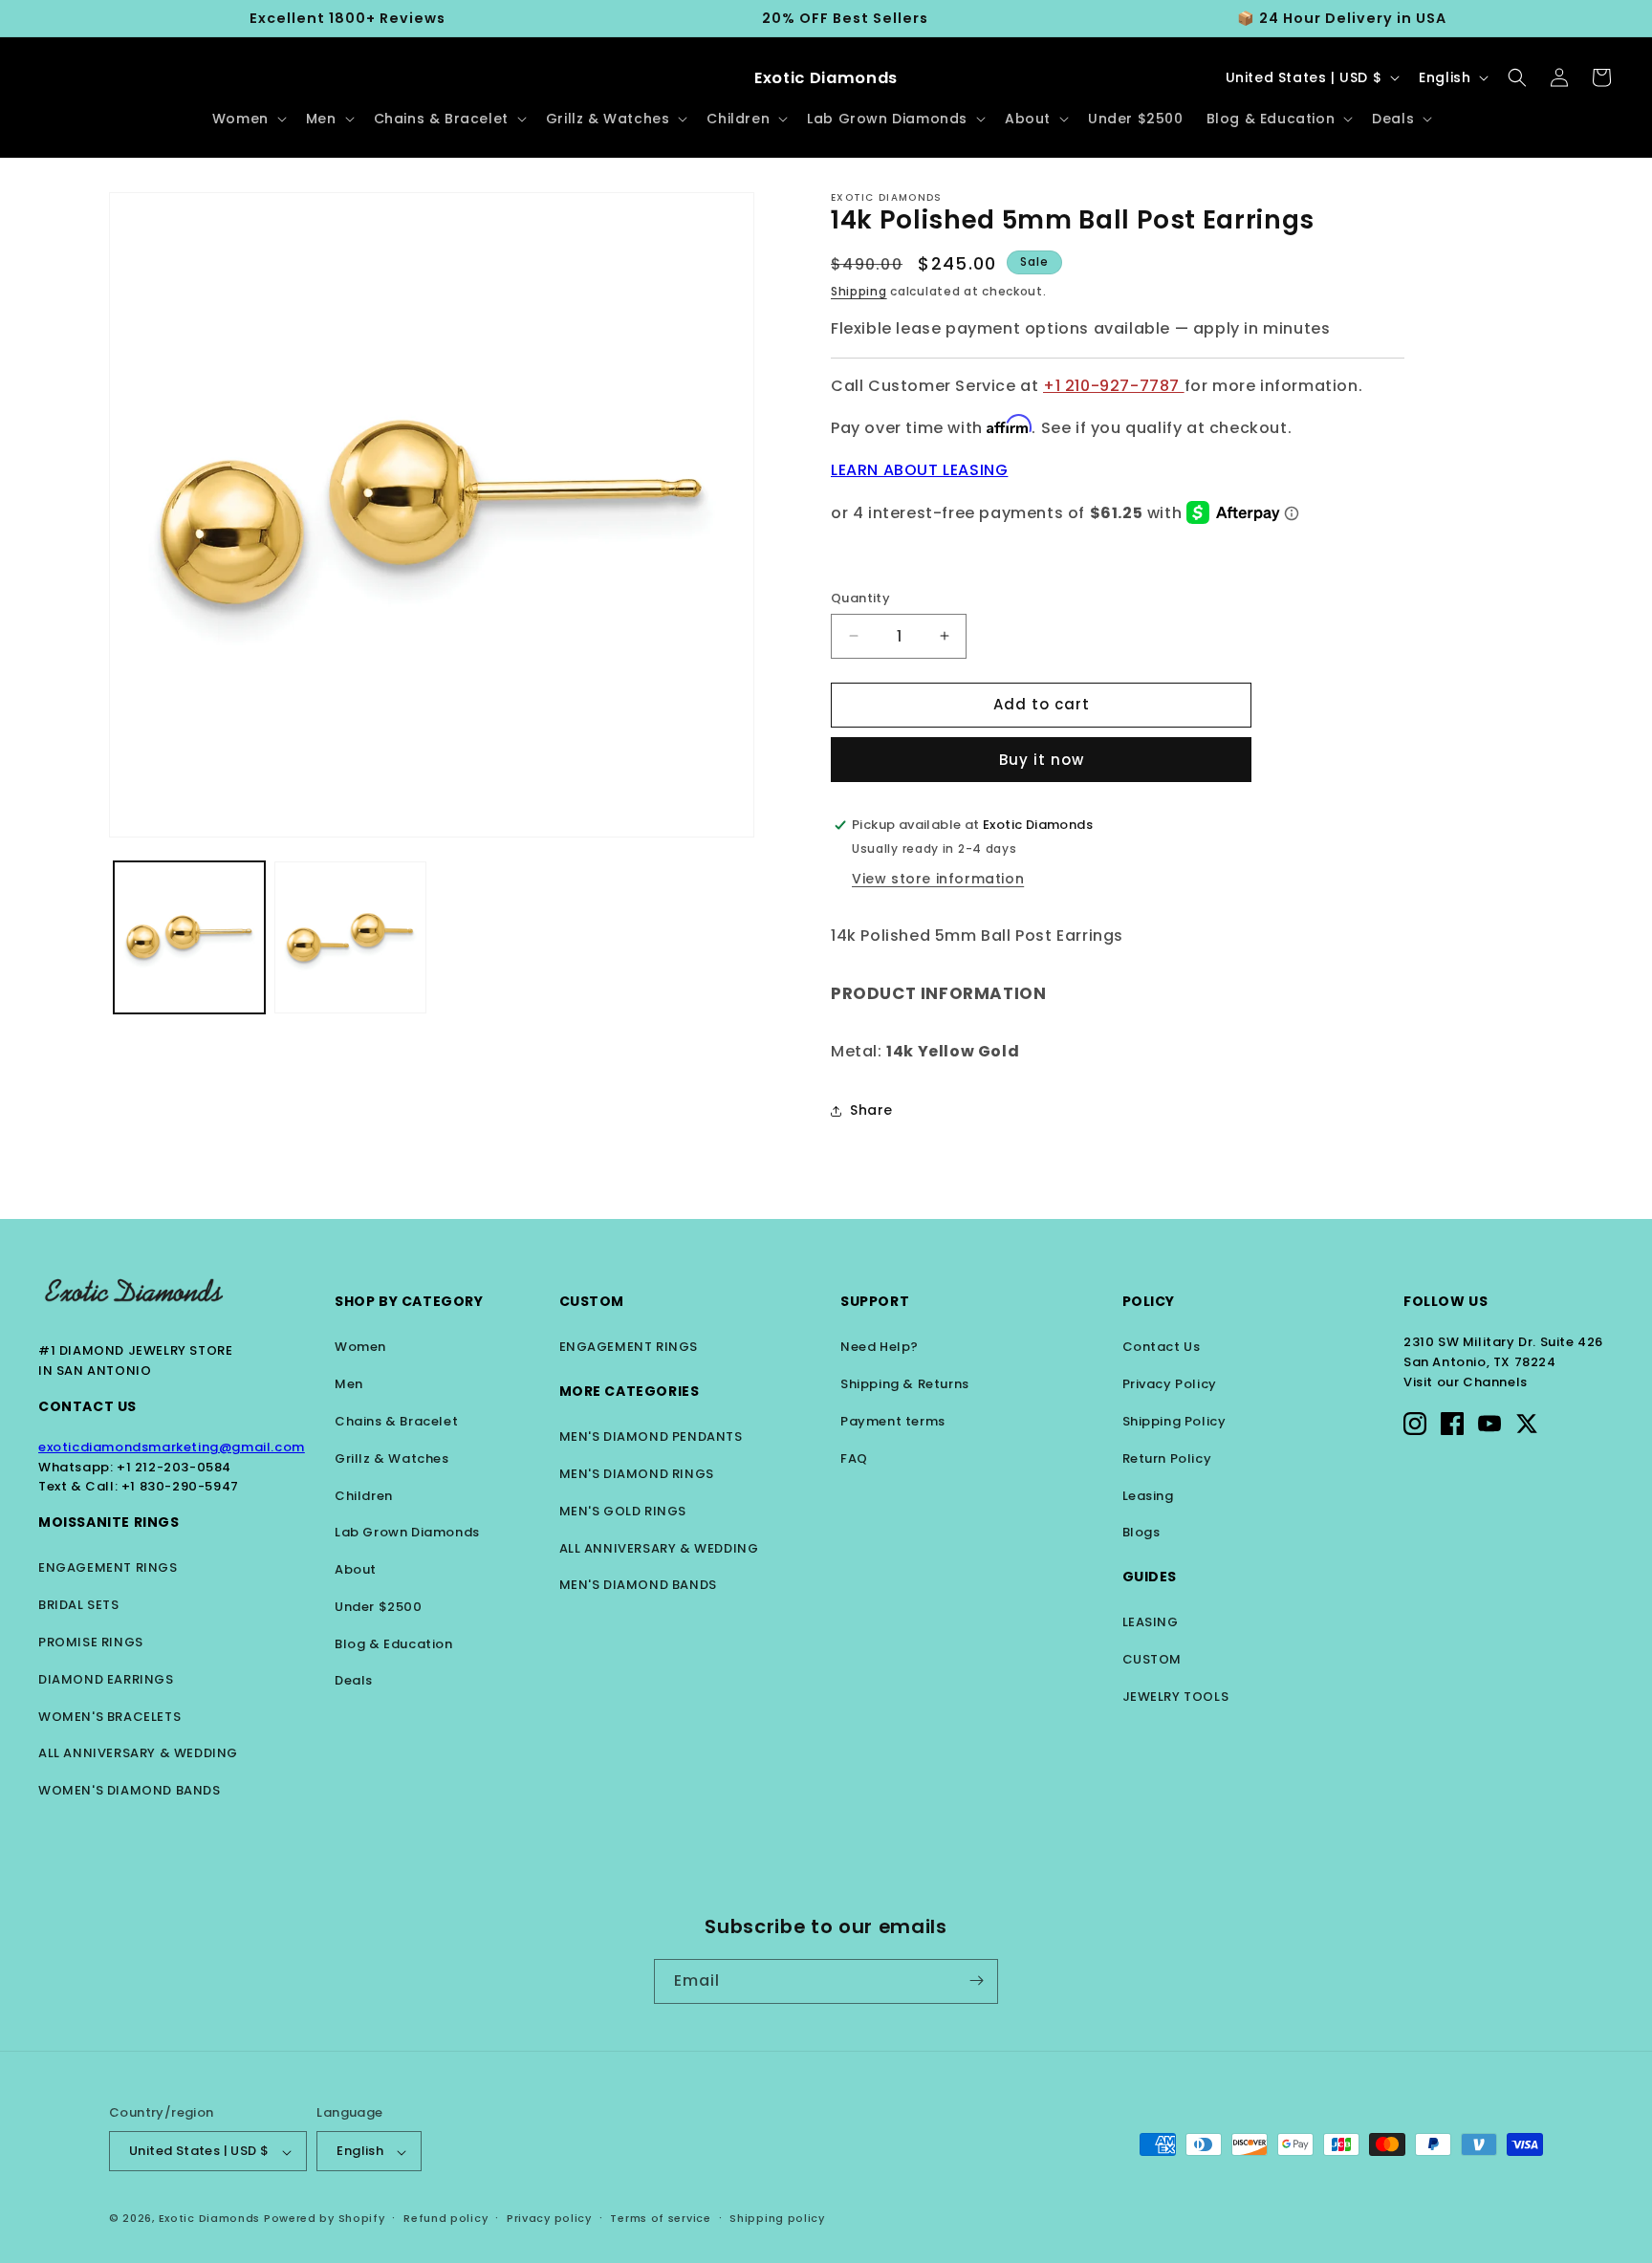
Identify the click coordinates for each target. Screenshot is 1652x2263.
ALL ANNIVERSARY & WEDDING (138, 1753)
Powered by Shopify (325, 2219)
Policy (1149, 1301)
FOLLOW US (1445, 1301)
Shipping (859, 291)
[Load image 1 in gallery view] (189, 937)
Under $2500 (379, 1607)
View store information (938, 879)
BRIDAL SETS (79, 1605)
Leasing (1148, 1496)
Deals (354, 1680)
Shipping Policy (1174, 1421)
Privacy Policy (1170, 1384)
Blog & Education (394, 1644)
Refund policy (446, 2218)
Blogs (1141, 1532)
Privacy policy (549, 2218)
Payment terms (893, 1421)
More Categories (630, 1391)
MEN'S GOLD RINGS (623, 1511)
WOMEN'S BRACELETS (109, 1717)
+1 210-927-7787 (1114, 386)
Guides (1150, 1577)
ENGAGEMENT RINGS (108, 1567)
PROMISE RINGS (91, 1642)
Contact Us (87, 1406)
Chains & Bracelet (396, 1421)
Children (364, 1496)
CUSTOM (1152, 1659)
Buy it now (1042, 760)
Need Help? (880, 1347)
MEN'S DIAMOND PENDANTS (651, 1436)
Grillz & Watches (392, 1458)
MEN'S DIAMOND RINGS (637, 1474)
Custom (592, 1301)
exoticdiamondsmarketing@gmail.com (172, 1447)
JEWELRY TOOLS (1176, 1697)
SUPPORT (875, 1301)
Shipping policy (777, 2218)
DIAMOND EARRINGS (106, 1679)
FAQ (854, 1458)
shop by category (409, 1301)
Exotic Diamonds (210, 2219)
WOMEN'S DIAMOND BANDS (130, 1790)
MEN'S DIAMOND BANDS (638, 1585)
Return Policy (1167, 1458)
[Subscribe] (976, 1980)
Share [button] (871, 1110)
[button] (248, 119)
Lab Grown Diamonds (407, 1532)
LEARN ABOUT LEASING (919, 470)
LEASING (1151, 1622)
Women (360, 1347)
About (356, 1569)
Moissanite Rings (109, 1522)
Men (349, 1384)
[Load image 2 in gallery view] (350, 937)
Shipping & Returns (905, 1384)
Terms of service (660, 2218)
